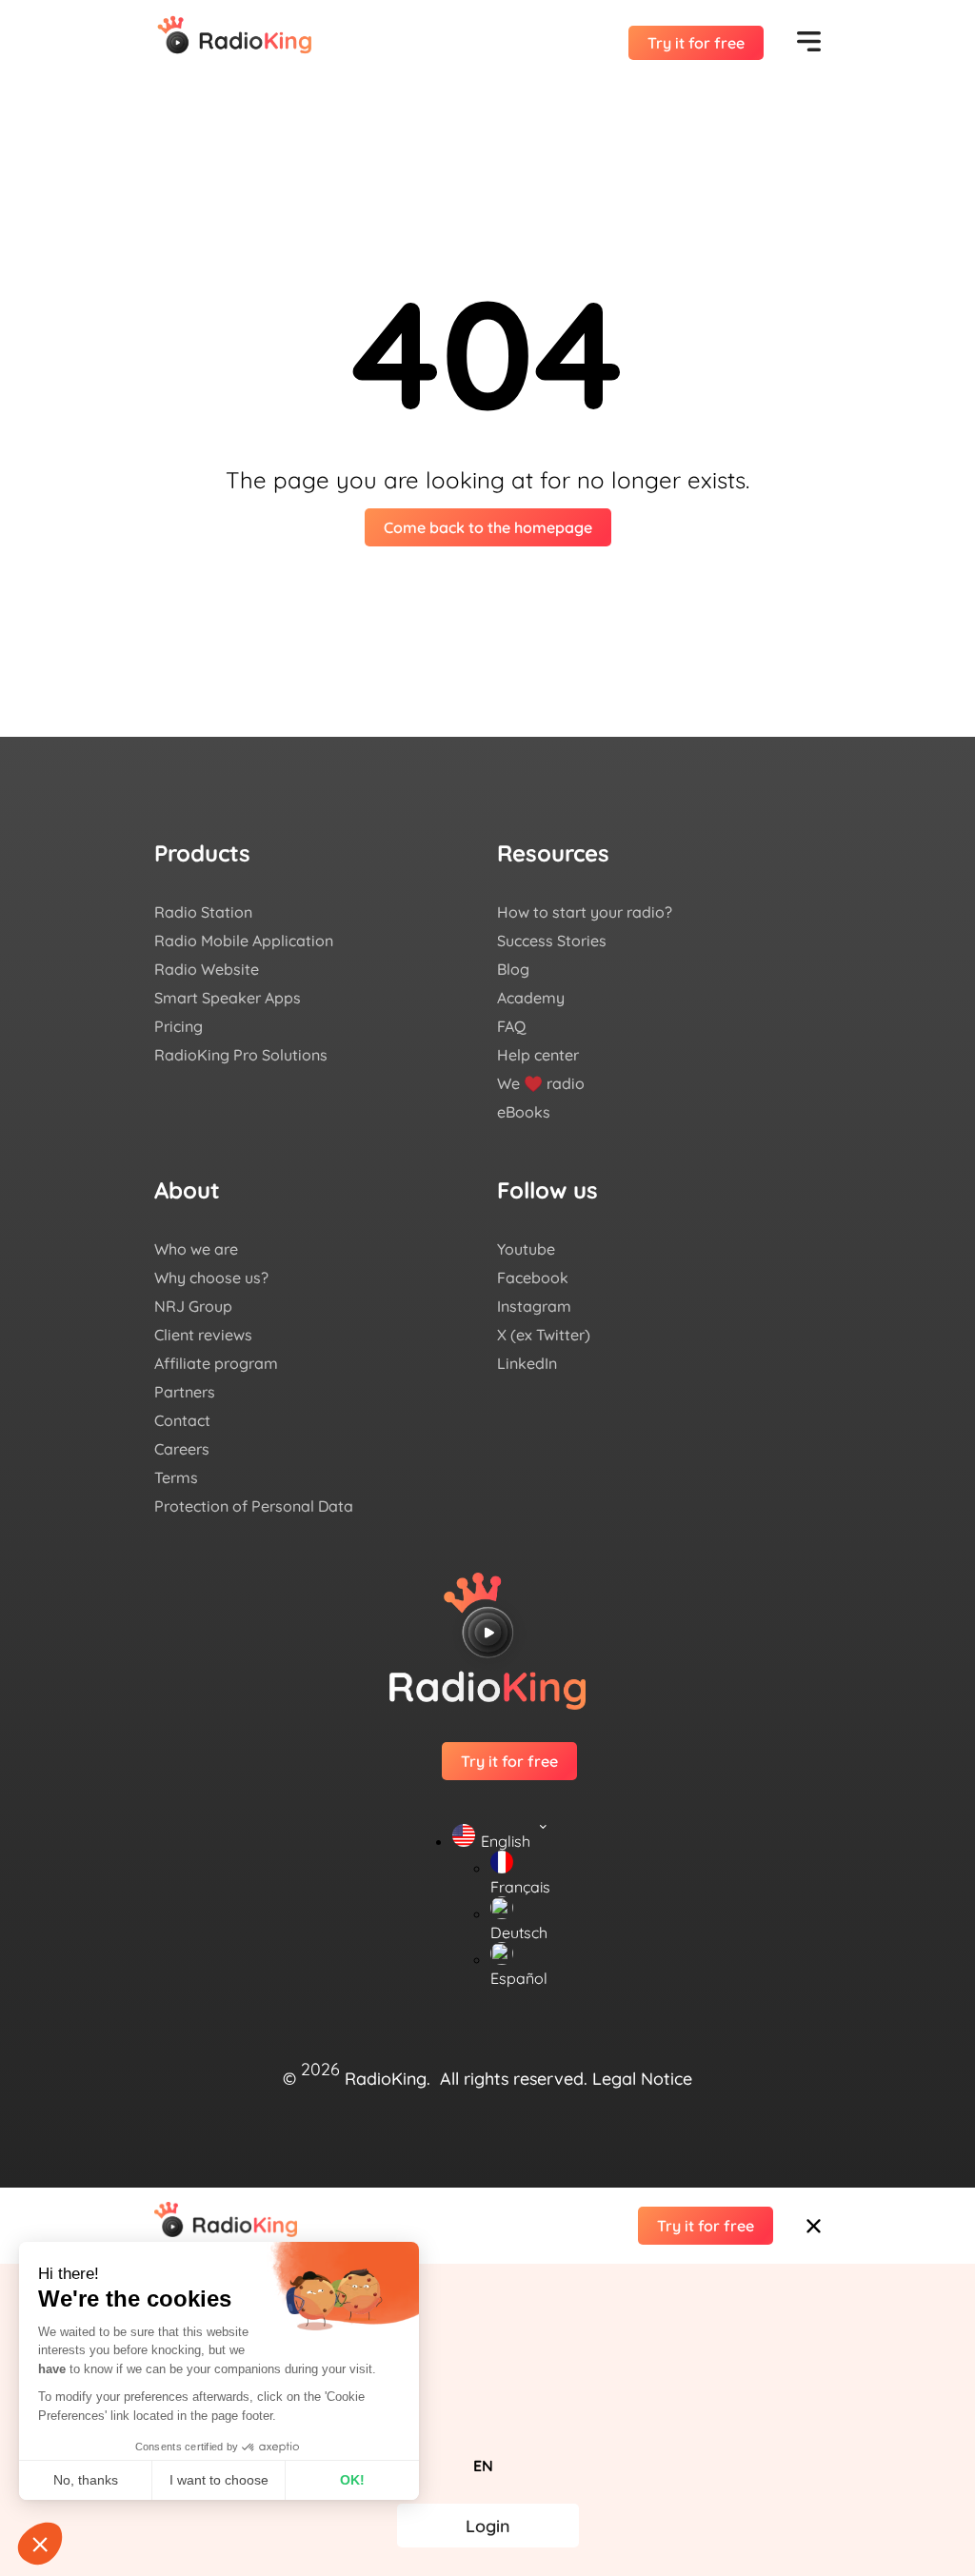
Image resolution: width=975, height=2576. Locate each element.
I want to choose (219, 2480)
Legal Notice (642, 2078)
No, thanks (86, 2480)
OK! (352, 2480)
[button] (487, 2311)
